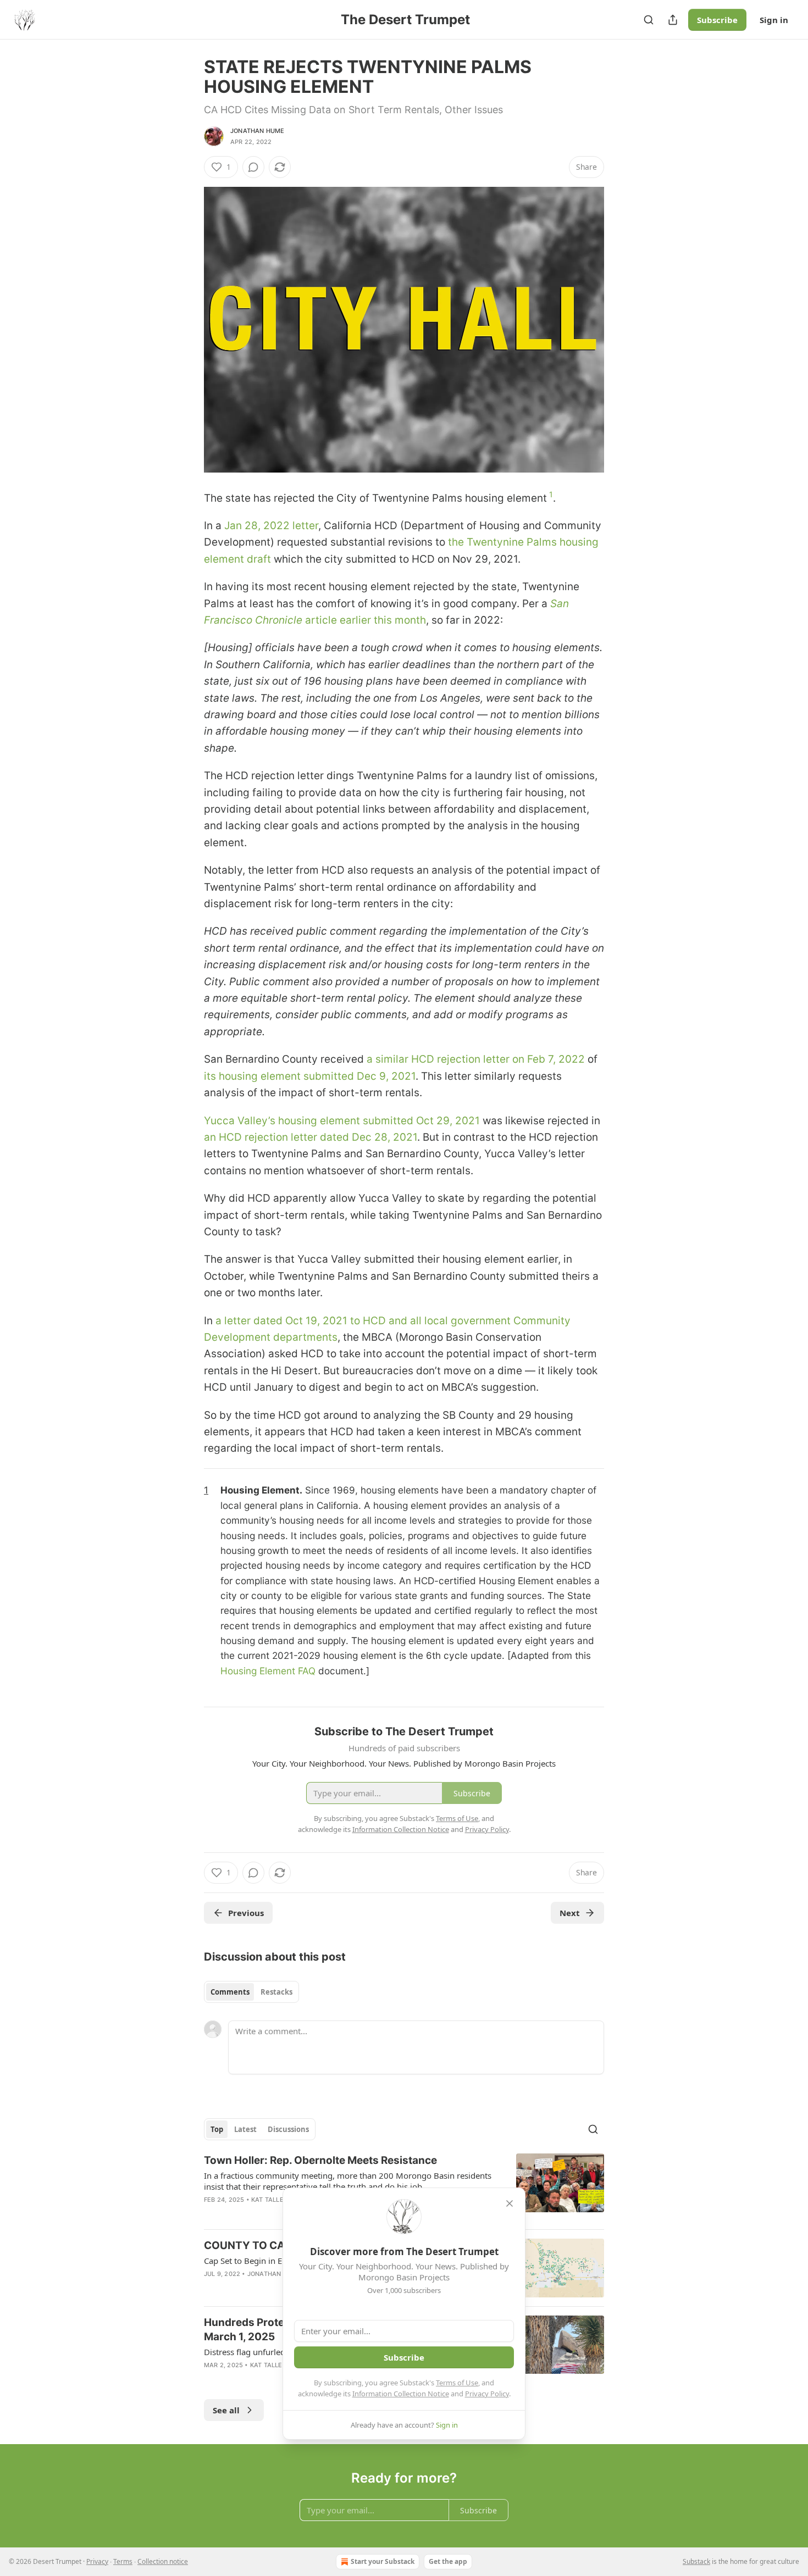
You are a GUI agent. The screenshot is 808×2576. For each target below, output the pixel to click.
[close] (510, 2203)
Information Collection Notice (401, 2394)
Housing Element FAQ (269, 1671)
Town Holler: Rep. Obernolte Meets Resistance (320, 2160)
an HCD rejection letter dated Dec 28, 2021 (311, 1137)
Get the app (448, 2561)
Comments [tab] (230, 1992)
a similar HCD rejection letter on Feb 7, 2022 (476, 1059)
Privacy (97, 2561)
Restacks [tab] (276, 1992)
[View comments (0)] (253, 167)
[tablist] (251, 1992)
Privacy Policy (487, 2394)
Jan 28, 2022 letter (271, 526)
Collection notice (163, 2561)
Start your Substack (383, 2561)
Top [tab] (217, 2129)
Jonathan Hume (258, 131)
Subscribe (717, 20)
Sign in (774, 20)
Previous (246, 1913)
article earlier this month (366, 620)
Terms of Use (457, 2383)
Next (570, 1913)
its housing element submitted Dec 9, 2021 (310, 1076)
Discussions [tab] (288, 2129)
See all (226, 2410)
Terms (123, 2561)
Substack (696, 2561)
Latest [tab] (245, 2129)
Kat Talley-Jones (281, 2200)
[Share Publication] (673, 20)
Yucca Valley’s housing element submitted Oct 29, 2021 (342, 1121)
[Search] (649, 20)
